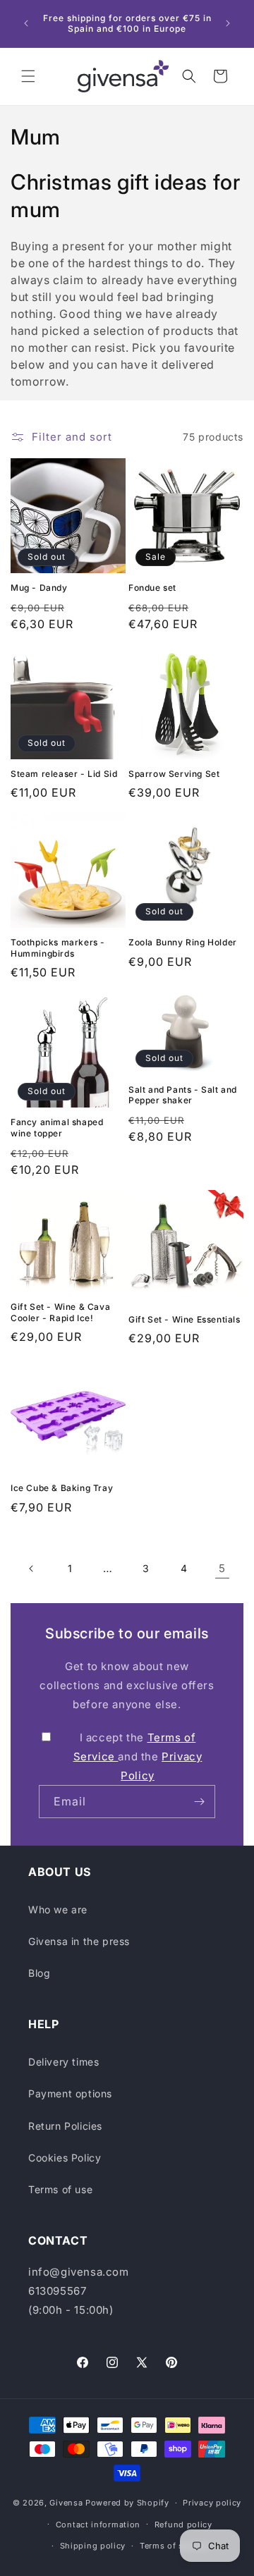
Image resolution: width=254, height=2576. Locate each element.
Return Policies (65, 2126)
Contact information (98, 2525)
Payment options (70, 2093)
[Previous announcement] (26, 23)
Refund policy (183, 2525)
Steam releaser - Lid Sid (64, 774)
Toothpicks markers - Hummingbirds (58, 948)
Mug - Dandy (39, 588)
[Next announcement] (228, 23)
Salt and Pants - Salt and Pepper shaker (183, 1095)
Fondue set (152, 588)
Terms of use (60, 2189)
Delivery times (64, 2062)
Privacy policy (212, 2503)
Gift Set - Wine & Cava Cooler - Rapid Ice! (60, 1312)
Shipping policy (93, 2546)
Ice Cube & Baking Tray (62, 1488)
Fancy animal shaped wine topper (57, 1128)
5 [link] (222, 1568)
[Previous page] (32, 1569)
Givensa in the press (79, 1941)
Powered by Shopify (127, 2503)
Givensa (66, 2503)
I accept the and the (138, 1756)
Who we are (58, 1909)
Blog (39, 1973)
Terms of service (174, 2546)
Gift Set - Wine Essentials (185, 1319)
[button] (28, 76)
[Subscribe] (199, 1802)
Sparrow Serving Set (174, 774)
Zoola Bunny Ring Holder (183, 942)
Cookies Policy (65, 2158)
